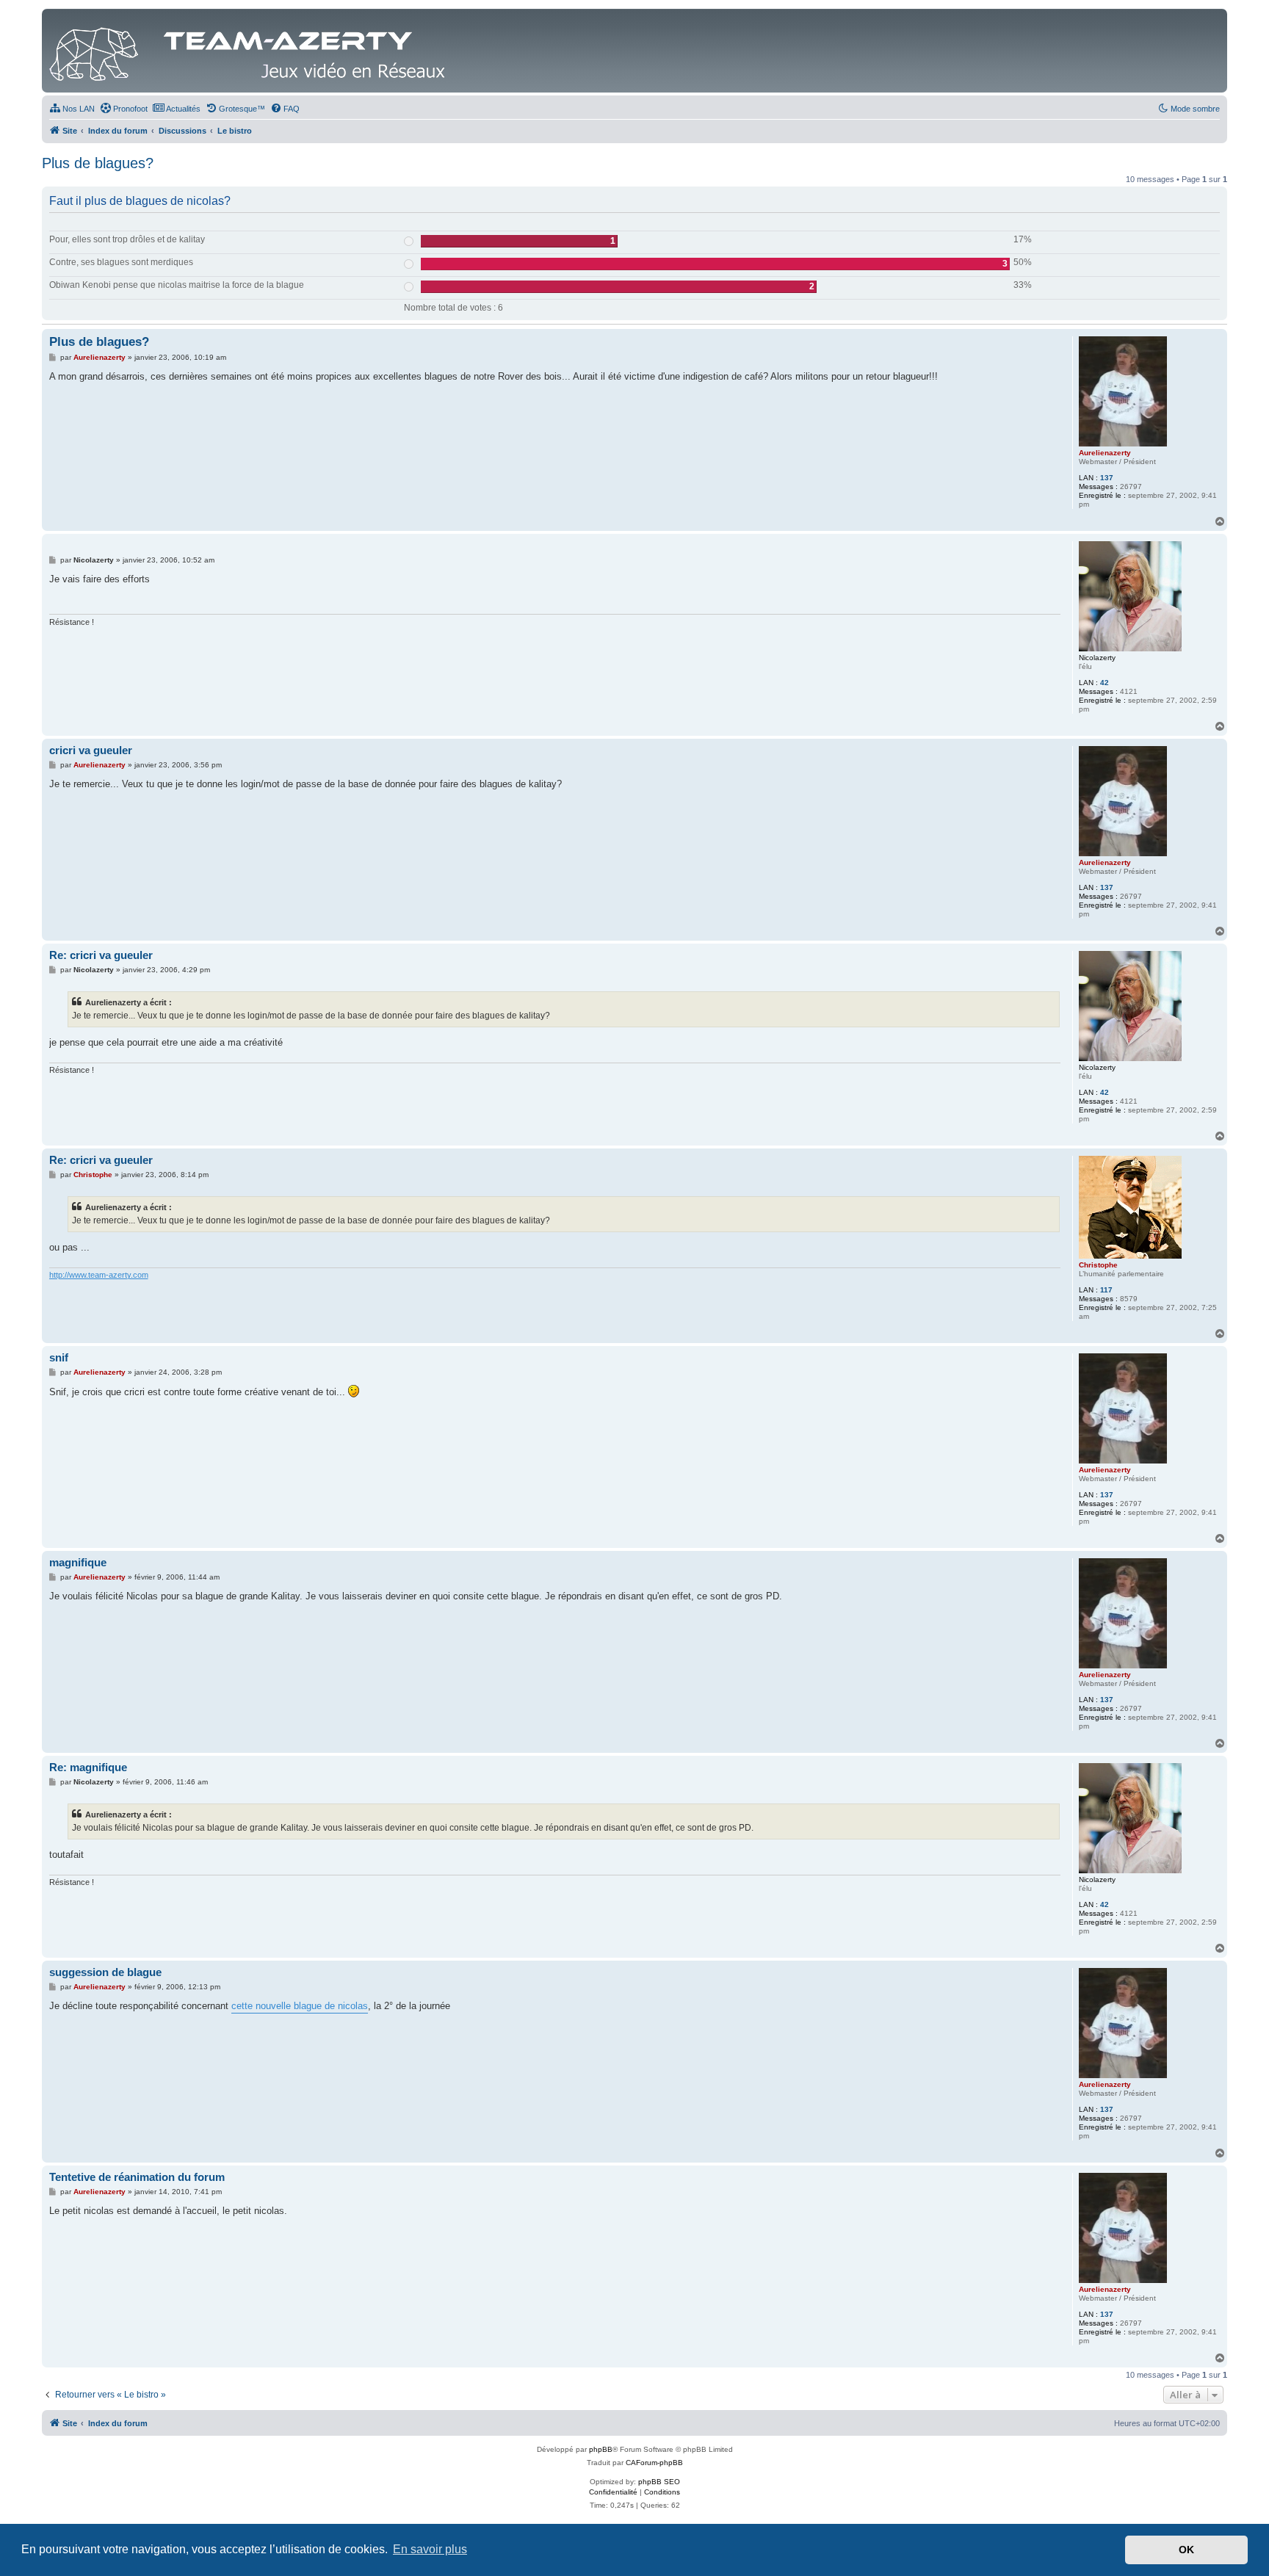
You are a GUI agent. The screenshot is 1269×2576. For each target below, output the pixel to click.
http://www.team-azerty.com (99, 1275)
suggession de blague (105, 1972)
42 (1104, 683)
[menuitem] (72, 109)
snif (59, 1357)
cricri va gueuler (91, 750)
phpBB (601, 2449)
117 (1106, 1290)
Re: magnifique (88, 1767)
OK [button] (1186, 2550)
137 (1107, 478)
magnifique (78, 1562)
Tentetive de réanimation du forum (137, 2177)
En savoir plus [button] (430, 2549)
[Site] (251, 51)
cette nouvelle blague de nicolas (300, 2006)
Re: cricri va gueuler (101, 955)
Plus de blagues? (98, 163)
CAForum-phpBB (654, 2463)
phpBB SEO (659, 2482)
